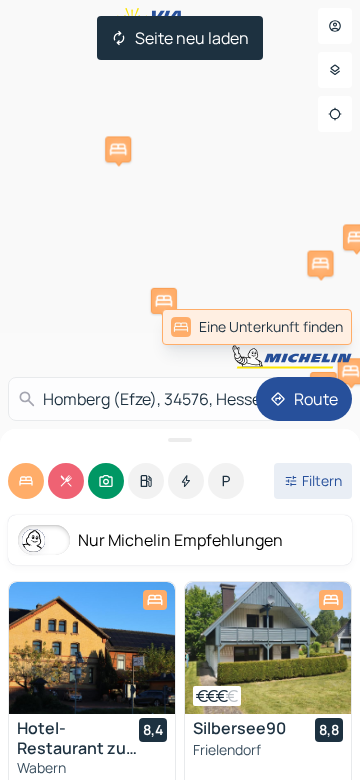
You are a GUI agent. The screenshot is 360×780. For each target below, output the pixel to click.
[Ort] (335, 114)
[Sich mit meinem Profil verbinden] (335, 26)
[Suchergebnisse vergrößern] (180, 440)
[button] (118, 149)
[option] (26, 481)
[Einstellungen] (335, 70)
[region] (92, 648)
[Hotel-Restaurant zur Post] (92, 648)
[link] (308, 327)
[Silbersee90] (268, 648)
